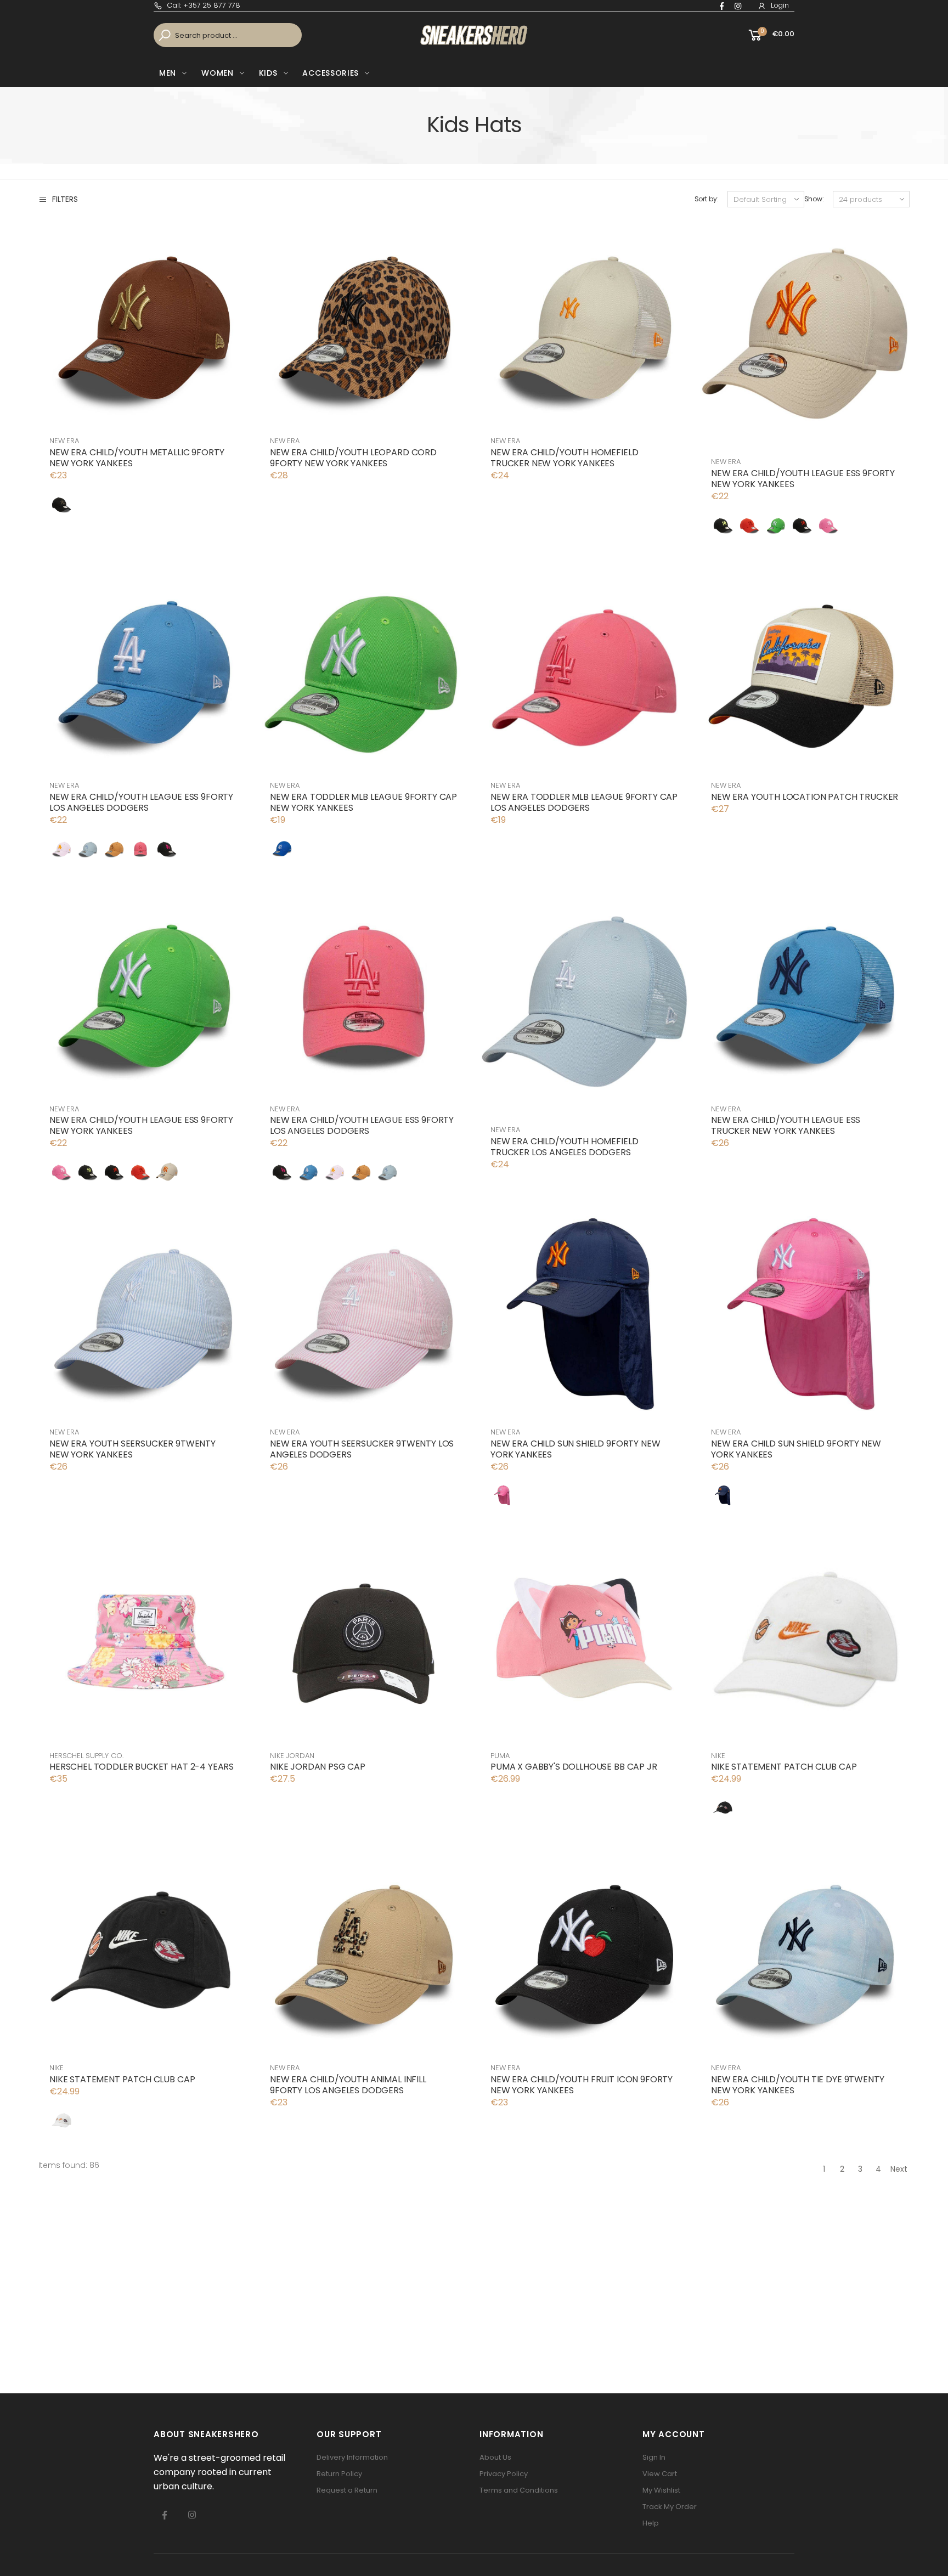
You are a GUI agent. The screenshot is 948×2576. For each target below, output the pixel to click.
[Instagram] (192, 2515)
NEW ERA (64, 441)
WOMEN (218, 73)
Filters (65, 199)
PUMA (500, 1756)
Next (899, 2169)
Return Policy (339, 2474)
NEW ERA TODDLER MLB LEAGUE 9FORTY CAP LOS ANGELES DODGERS (584, 802)
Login (780, 5)
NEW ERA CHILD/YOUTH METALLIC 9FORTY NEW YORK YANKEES (137, 458)
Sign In (654, 2457)
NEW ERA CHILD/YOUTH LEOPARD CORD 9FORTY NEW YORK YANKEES (353, 458)
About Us (495, 2457)
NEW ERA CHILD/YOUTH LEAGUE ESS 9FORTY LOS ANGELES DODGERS (141, 802)
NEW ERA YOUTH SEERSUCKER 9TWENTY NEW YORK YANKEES (132, 1449)
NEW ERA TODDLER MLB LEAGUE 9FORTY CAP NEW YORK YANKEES (363, 802)
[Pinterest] (738, 6)
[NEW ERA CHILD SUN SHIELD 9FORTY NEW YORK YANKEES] (503, 1495)
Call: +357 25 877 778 (204, 5)
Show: (814, 199)
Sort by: (707, 199)
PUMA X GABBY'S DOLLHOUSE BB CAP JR (574, 1767)
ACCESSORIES (331, 73)
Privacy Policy (504, 2474)
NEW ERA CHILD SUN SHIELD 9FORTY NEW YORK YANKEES (575, 1449)
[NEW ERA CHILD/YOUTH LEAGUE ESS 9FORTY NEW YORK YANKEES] (723, 525)
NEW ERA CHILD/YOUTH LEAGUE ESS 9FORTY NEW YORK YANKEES (803, 479)
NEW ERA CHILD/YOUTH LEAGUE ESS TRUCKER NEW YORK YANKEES (786, 1125)
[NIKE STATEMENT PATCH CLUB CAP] (723, 1807)
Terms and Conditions (519, 2490)
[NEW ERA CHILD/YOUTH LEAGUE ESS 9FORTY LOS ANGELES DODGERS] (61, 849)
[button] (771, 35)
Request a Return (347, 2490)
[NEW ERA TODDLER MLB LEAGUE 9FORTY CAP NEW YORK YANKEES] (282, 849)
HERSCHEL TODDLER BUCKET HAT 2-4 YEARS (142, 1767)
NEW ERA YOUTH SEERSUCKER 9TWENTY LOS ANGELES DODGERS (362, 1449)
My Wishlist (661, 2490)
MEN (168, 73)
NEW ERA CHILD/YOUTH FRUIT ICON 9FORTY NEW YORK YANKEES (582, 2085)
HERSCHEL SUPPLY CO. (86, 1756)
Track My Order (670, 2507)
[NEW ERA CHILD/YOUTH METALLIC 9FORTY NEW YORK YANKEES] (61, 504)
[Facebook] (722, 6)
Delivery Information (352, 2457)
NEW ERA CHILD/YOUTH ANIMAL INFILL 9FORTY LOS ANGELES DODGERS (348, 2085)
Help (651, 2523)
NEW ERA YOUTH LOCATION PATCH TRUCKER (805, 797)
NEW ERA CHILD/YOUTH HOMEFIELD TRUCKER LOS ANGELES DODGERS (564, 1147)
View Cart (660, 2474)
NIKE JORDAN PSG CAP (318, 1767)
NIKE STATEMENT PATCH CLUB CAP (784, 1767)
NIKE (718, 1756)
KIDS (268, 73)
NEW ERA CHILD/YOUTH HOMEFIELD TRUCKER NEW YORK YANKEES (564, 458)
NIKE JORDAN (292, 1756)
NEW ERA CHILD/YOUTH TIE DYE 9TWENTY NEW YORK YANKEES (797, 2085)
